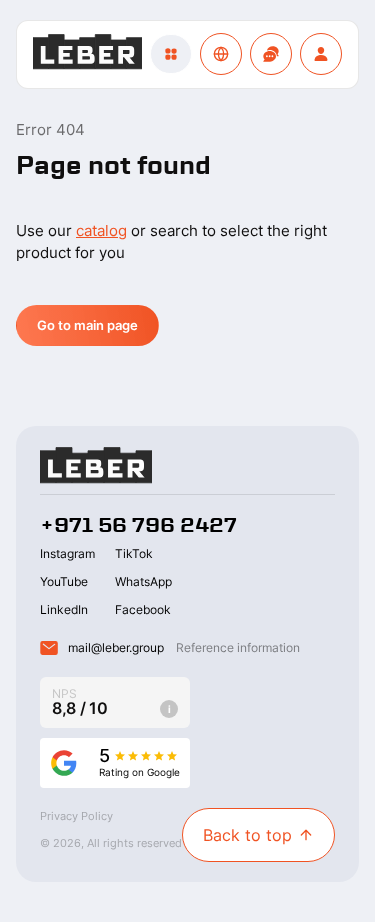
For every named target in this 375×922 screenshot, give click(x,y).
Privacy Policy (76, 816)
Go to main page (87, 325)
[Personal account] (321, 54)
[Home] (87, 54)
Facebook (143, 609)
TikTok (134, 553)
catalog (101, 230)
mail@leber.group (116, 647)
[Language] (221, 54)
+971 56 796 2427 (138, 525)
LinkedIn (64, 609)
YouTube (64, 581)
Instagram (67, 553)
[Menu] (171, 54)
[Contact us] (271, 54)
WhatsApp (143, 581)
